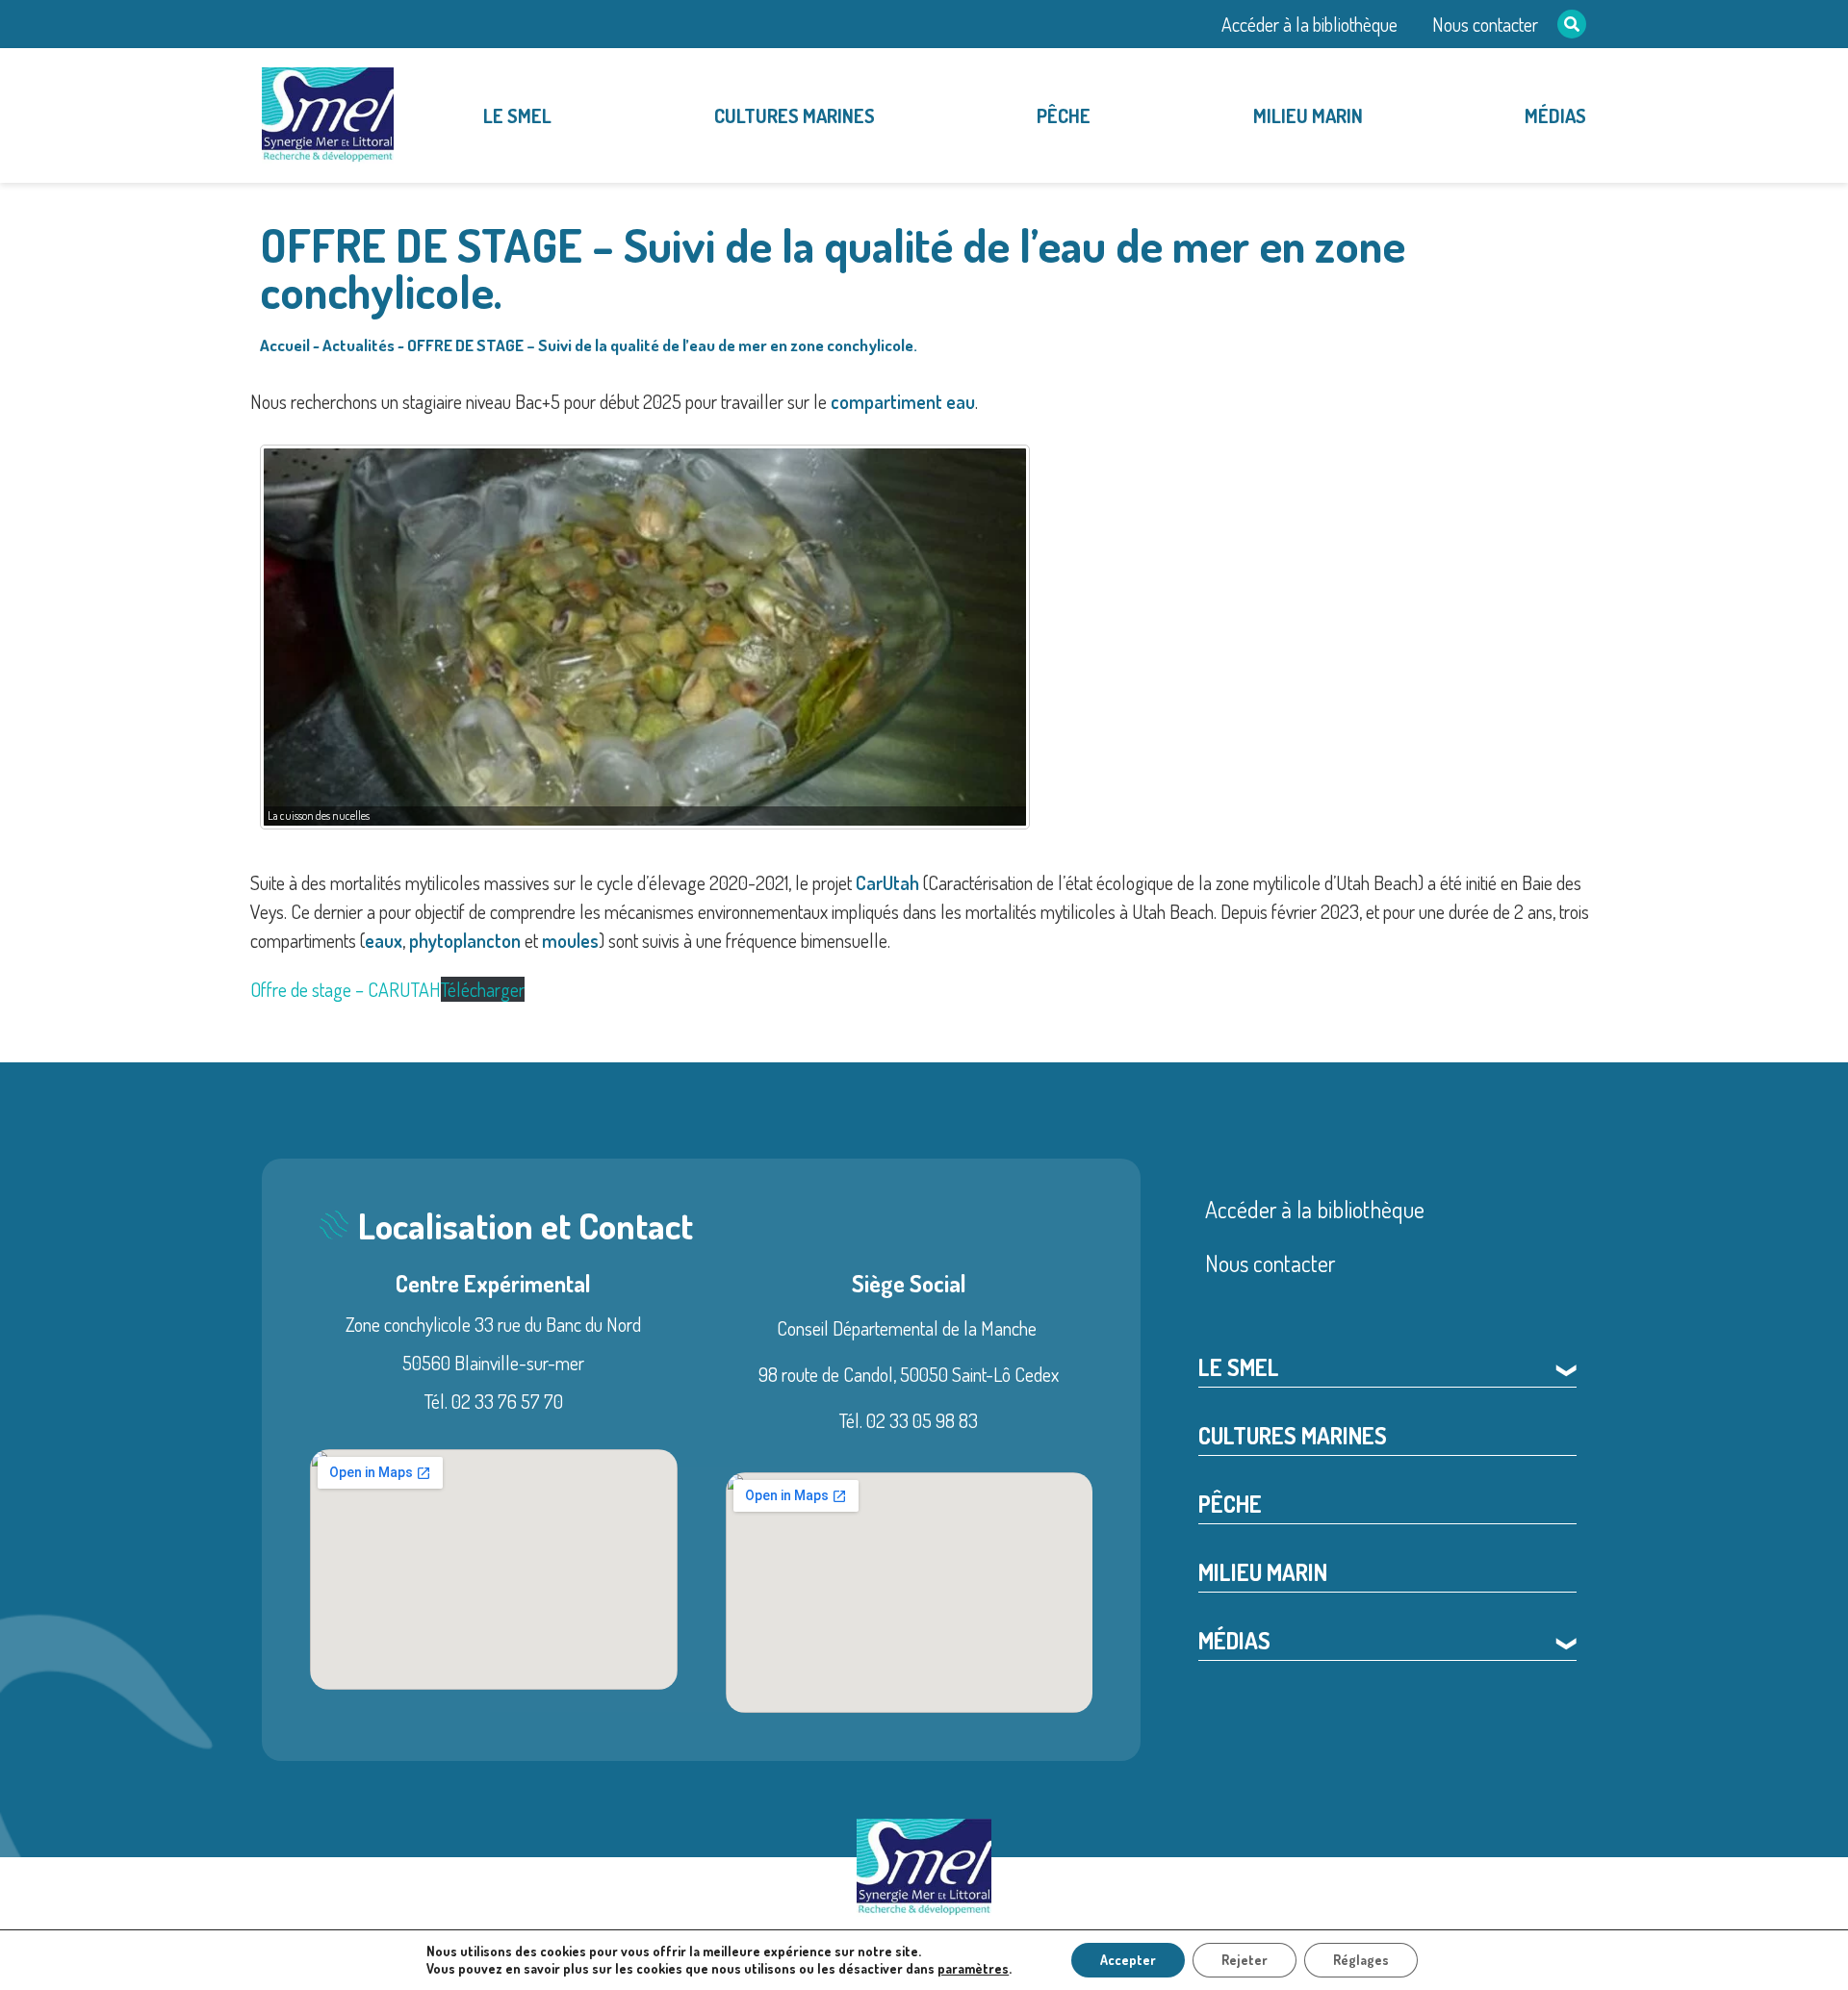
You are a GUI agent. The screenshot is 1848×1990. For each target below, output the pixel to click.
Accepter (1128, 1960)
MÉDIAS (1555, 115)
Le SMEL (517, 115)
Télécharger (483, 989)
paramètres (973, 1968)
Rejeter (1245, 1960)
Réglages (1361, 1960)
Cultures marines (795, 115)
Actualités (359, 345)
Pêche (1064, 115)
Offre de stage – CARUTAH (346, 989)
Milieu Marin (1308, 115)
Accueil (285, 345)
